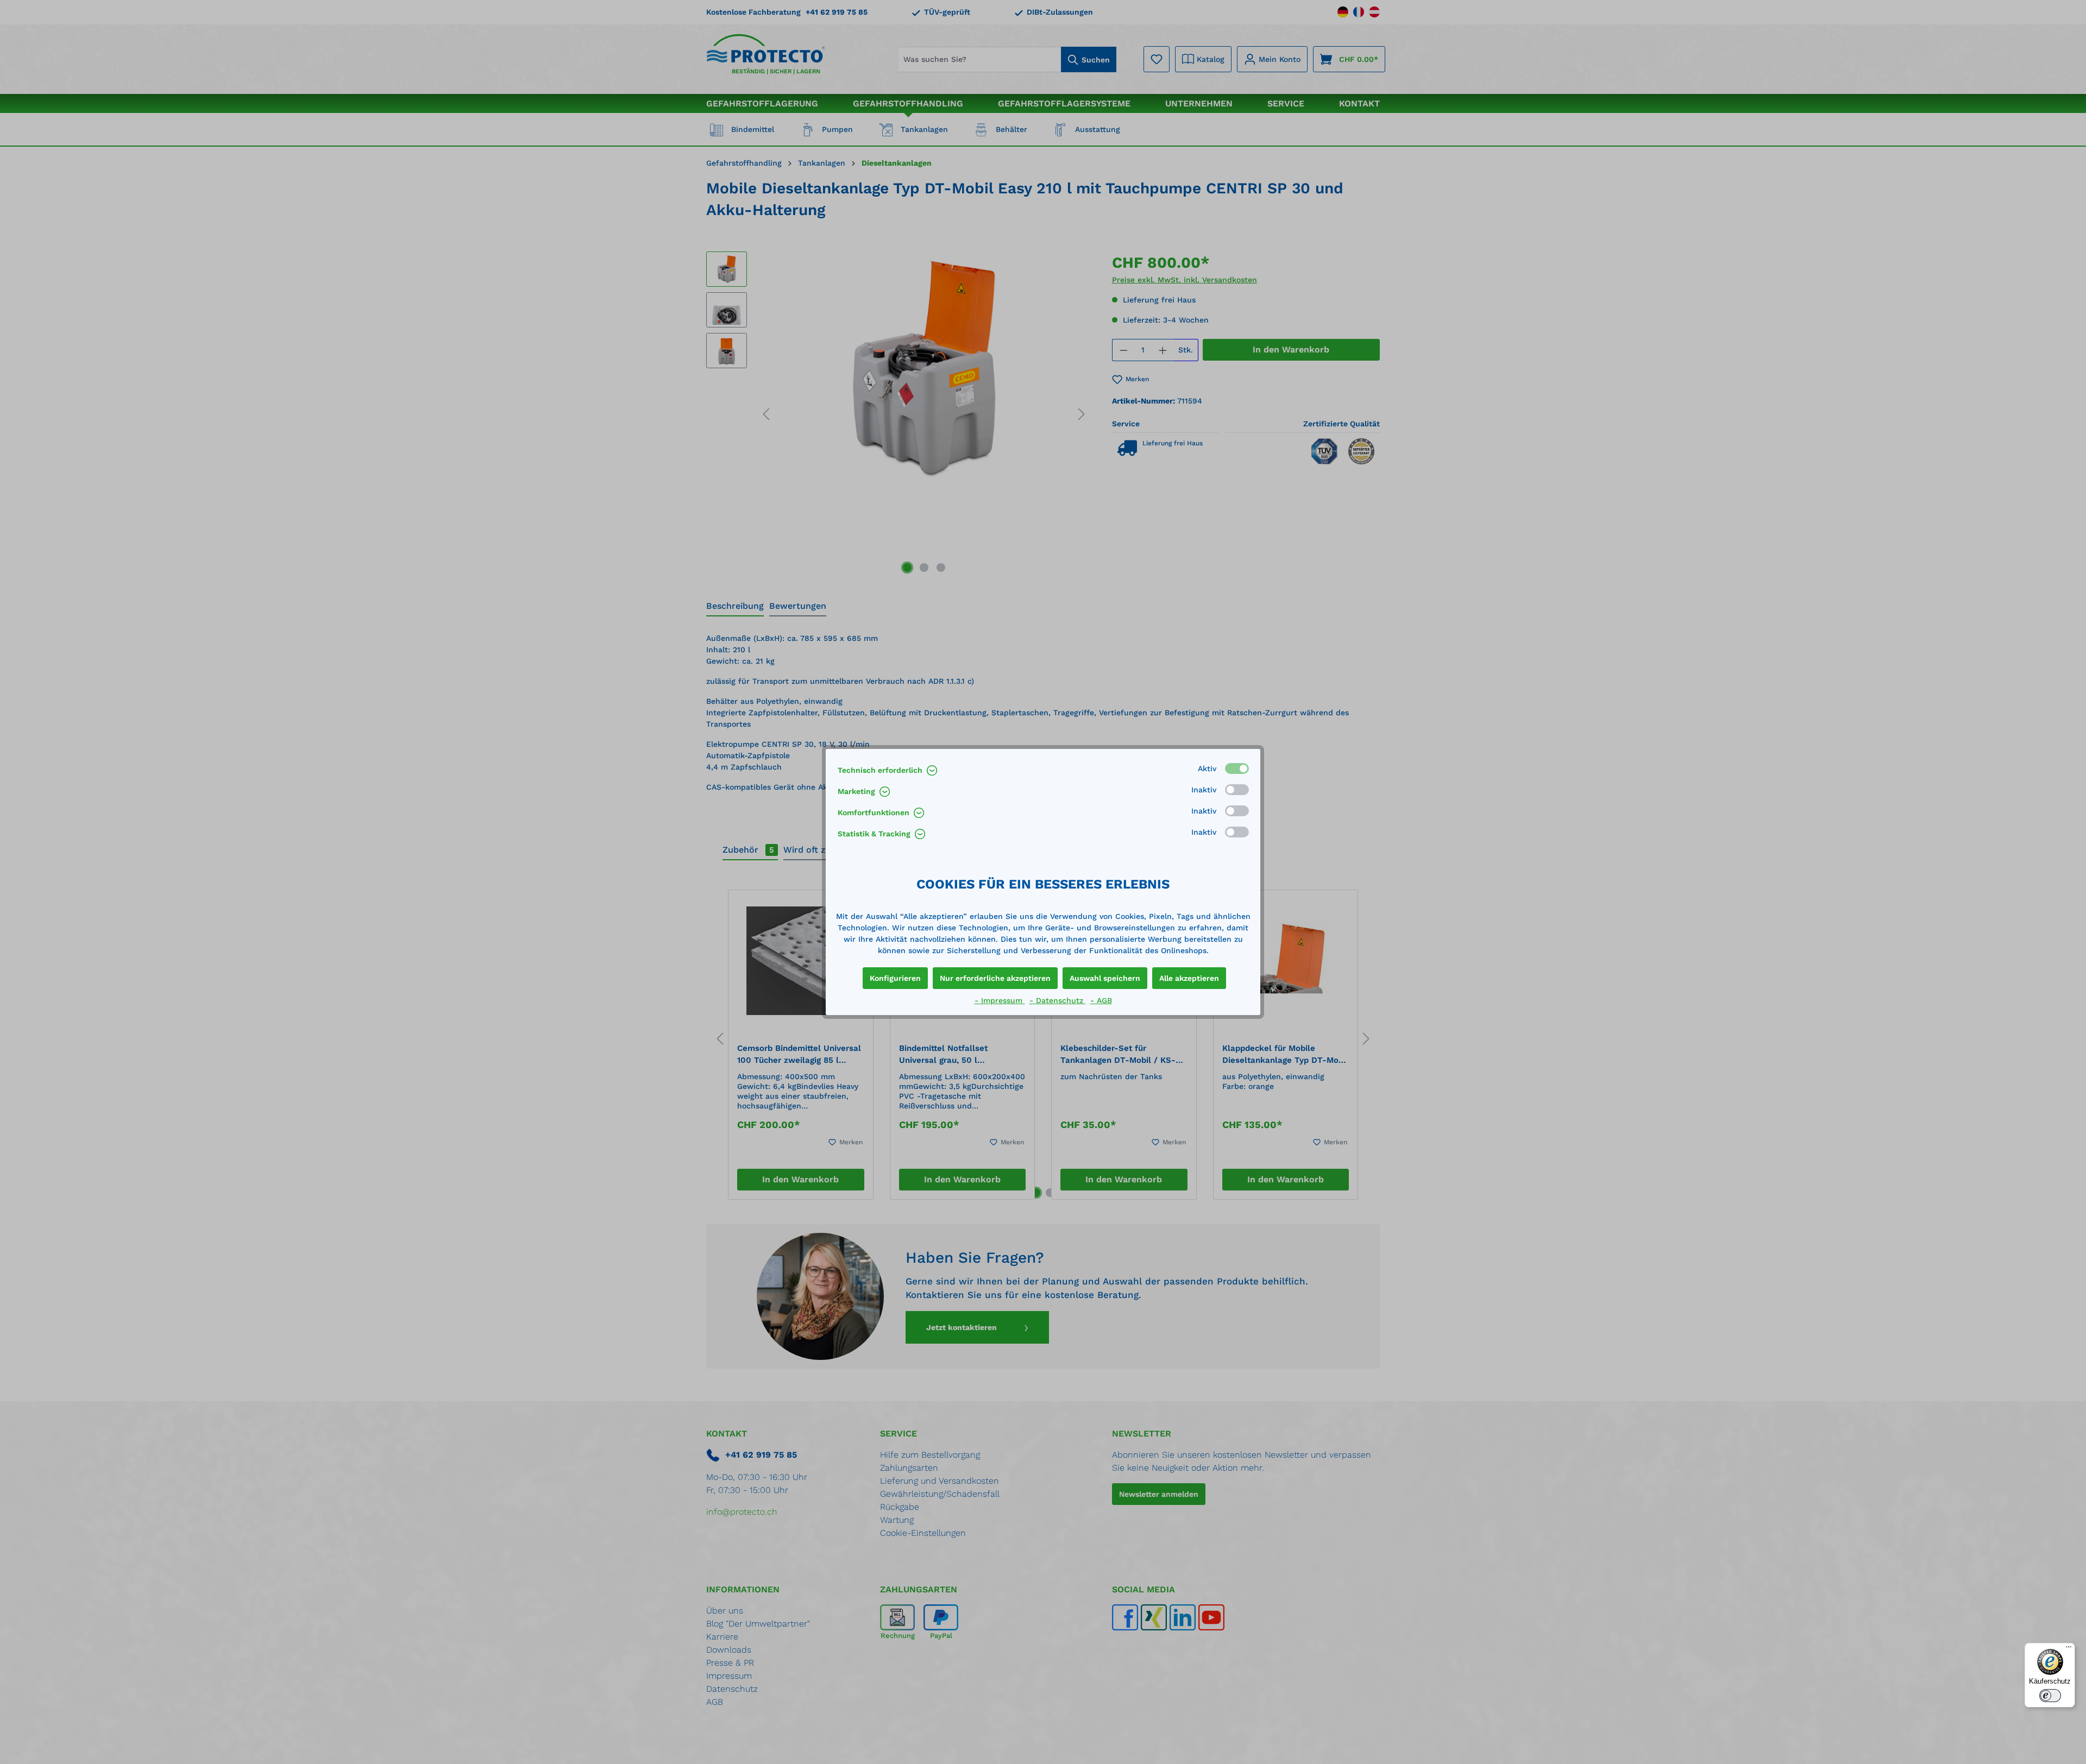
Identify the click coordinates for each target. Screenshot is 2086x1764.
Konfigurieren (895, 978)
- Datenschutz (1058, 1000)
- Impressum (1000, 1000)
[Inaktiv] (1237, 790)
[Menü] (2069, 1649)
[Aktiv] (1237, 768)
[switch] (2050, 1696)
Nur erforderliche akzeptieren (995, 978)
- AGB (1101, 1000)
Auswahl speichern (1105, 978)
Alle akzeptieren (1189, 978)
